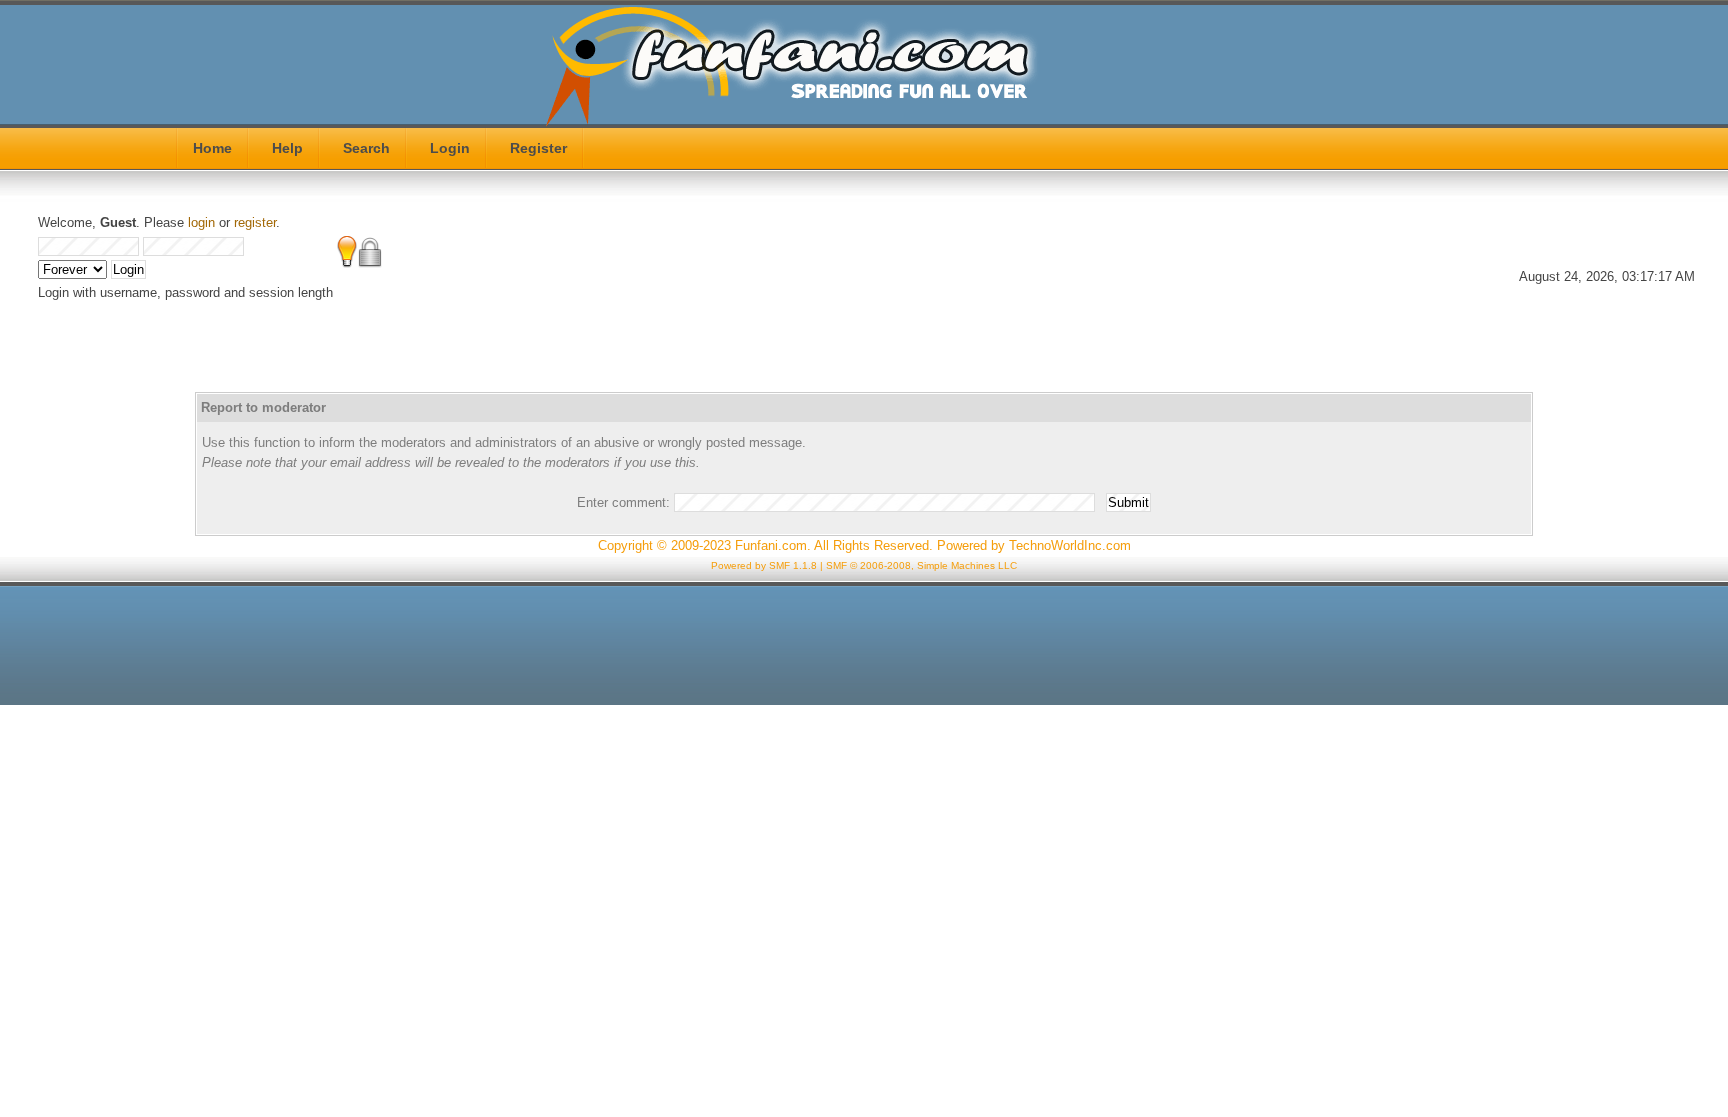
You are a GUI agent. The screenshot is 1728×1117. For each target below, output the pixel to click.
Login (450, 148)
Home (212, 148)
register (255, 222)
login (201, 222)
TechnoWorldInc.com (1070, 545)
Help (287, 148)
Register (538, 148)
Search (366, 148)
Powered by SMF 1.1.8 (764, 565)
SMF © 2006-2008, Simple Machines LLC (921, 565)
